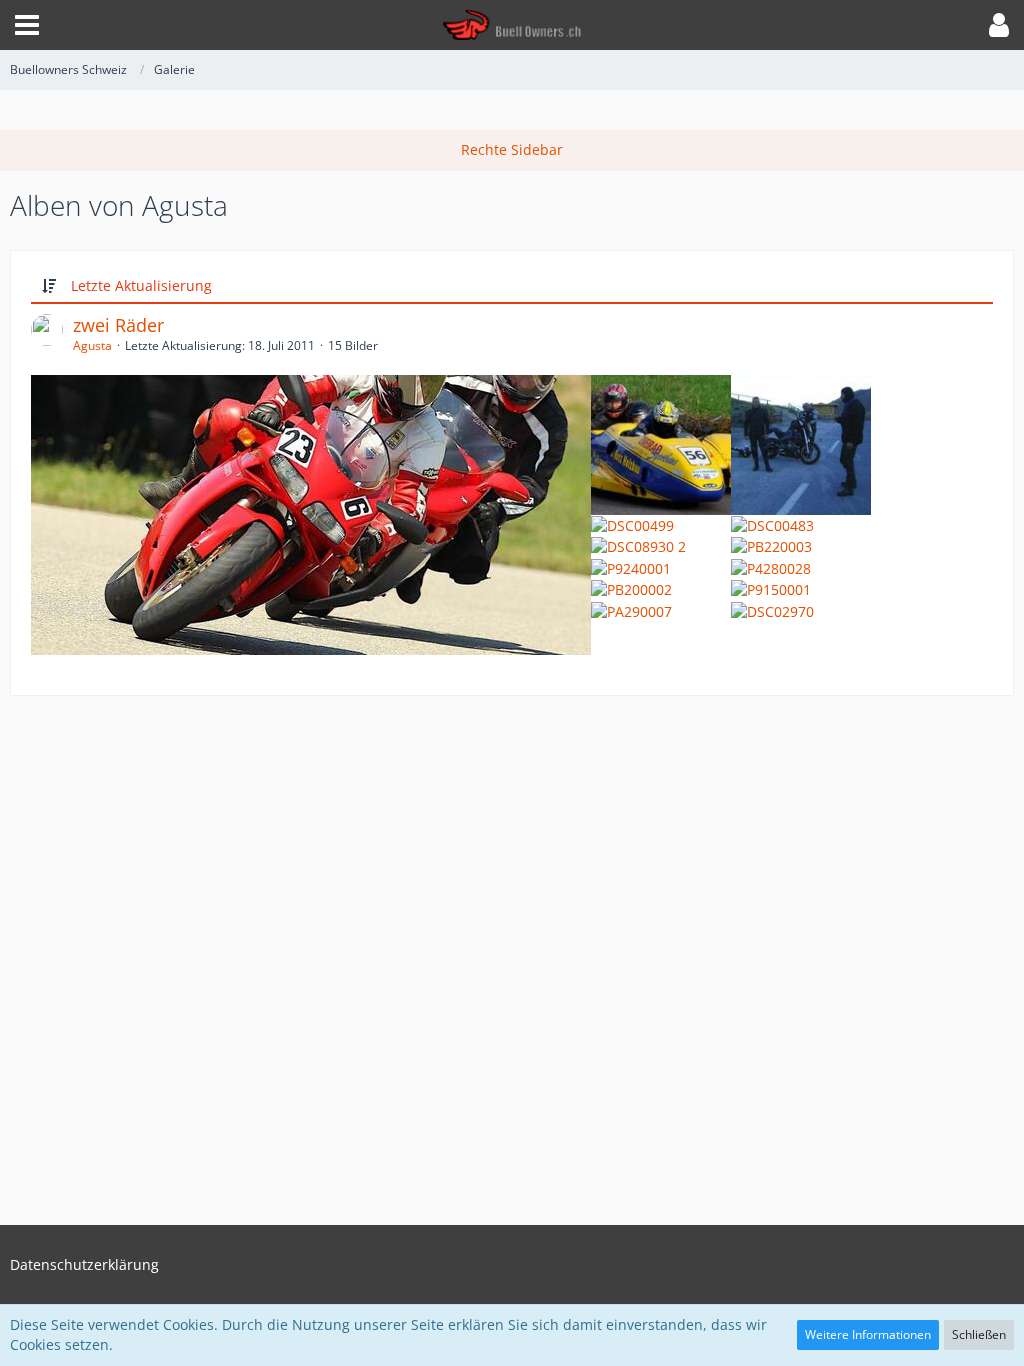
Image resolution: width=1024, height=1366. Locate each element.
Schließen (979, 1334)
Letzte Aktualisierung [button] (141, 285)
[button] (27, 25)
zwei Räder (118, 325)
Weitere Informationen (868, 1334)
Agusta (92, 345)
